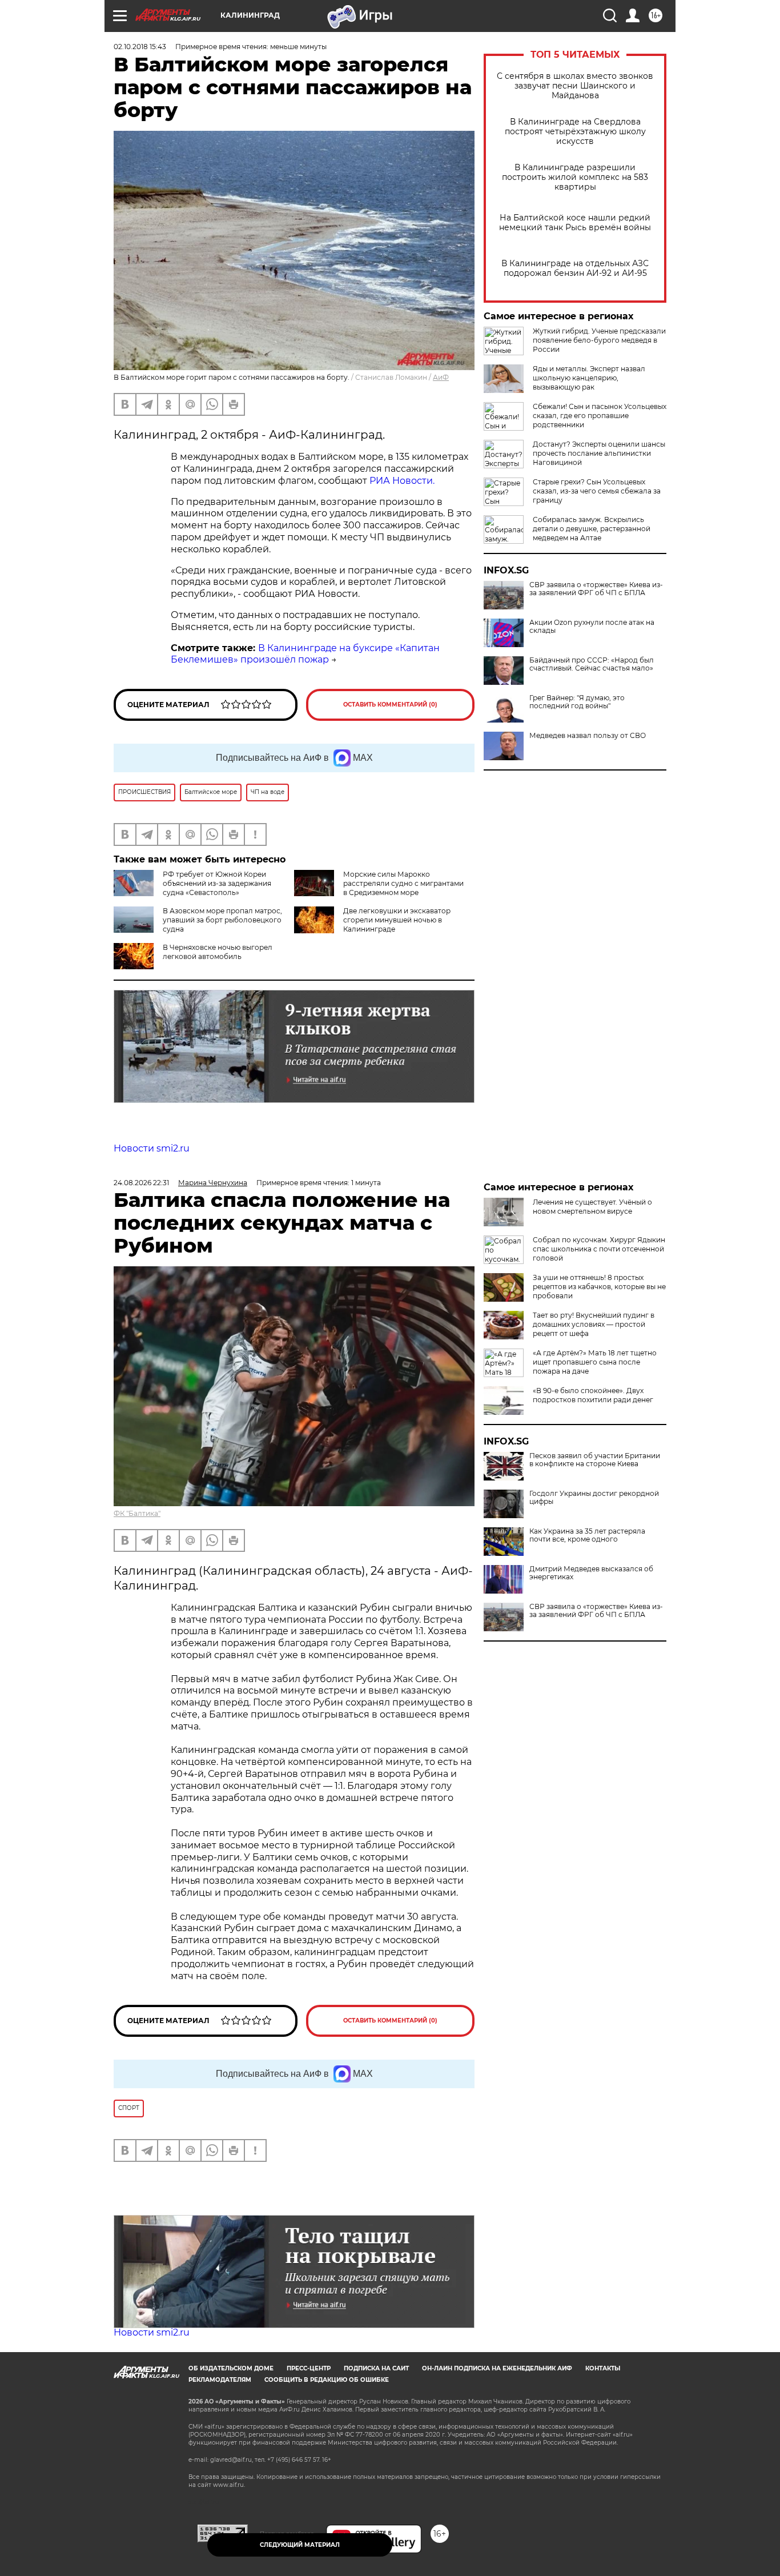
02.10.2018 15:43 (140, 47)
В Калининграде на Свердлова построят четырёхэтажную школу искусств (575, 132)
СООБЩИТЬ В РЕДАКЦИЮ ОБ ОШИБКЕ (327, 2380)
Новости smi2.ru (152, 1148)
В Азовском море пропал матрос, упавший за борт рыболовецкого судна (222, 920)
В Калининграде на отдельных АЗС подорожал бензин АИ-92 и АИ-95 (575, 268)
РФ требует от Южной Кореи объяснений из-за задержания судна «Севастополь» (217, 883)
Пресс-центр (309, 2368)
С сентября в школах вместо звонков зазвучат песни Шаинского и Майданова (575, 86)
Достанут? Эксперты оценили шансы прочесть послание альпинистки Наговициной (599, 453)
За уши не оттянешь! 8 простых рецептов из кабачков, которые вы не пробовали (599, 1287)
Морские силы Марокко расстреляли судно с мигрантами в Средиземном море (403, 883)
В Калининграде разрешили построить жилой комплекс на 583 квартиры (575, 177)
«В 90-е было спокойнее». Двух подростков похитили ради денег (593, 1395)
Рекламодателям (220, 2380)
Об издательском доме (231, 2368)
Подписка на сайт (376, 2368)
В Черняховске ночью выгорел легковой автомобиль (218, 952)
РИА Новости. (401, 481)
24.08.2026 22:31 (141, 1183)
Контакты (603, 2368)
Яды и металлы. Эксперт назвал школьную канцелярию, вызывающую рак (589, 378)
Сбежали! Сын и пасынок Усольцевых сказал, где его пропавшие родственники (600, 416)
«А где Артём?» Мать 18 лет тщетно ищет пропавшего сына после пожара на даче (595, 1362)
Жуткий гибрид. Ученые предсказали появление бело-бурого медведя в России (599, 340)
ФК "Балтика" (137, 1513)
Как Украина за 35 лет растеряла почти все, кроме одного (587, 1535)
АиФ (441, 377)
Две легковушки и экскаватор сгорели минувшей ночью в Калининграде (397, 920)
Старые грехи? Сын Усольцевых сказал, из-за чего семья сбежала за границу (597, 491)
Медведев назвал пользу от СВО (588, 736)
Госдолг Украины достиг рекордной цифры (594, 1498)
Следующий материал (300, 2545)
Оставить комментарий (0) (390, 705)
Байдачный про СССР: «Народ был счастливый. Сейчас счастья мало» (592, 664)
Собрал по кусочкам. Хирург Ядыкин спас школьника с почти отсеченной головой (599, 1249)
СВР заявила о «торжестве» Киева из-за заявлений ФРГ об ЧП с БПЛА (596, 589)
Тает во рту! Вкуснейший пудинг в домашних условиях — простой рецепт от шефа (594, 1324)
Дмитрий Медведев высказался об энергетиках (591, 1573)
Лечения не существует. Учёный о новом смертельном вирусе (592, 1207)
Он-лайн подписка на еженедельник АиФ (497, 2368)
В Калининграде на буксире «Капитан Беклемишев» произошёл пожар (305, 654)
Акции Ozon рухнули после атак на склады (592, 627)
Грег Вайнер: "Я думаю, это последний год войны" (577, 702)
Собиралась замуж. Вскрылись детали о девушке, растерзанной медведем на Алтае (592, 529)
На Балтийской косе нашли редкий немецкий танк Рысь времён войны (575, 223)
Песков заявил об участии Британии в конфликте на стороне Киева (595, 1460)
